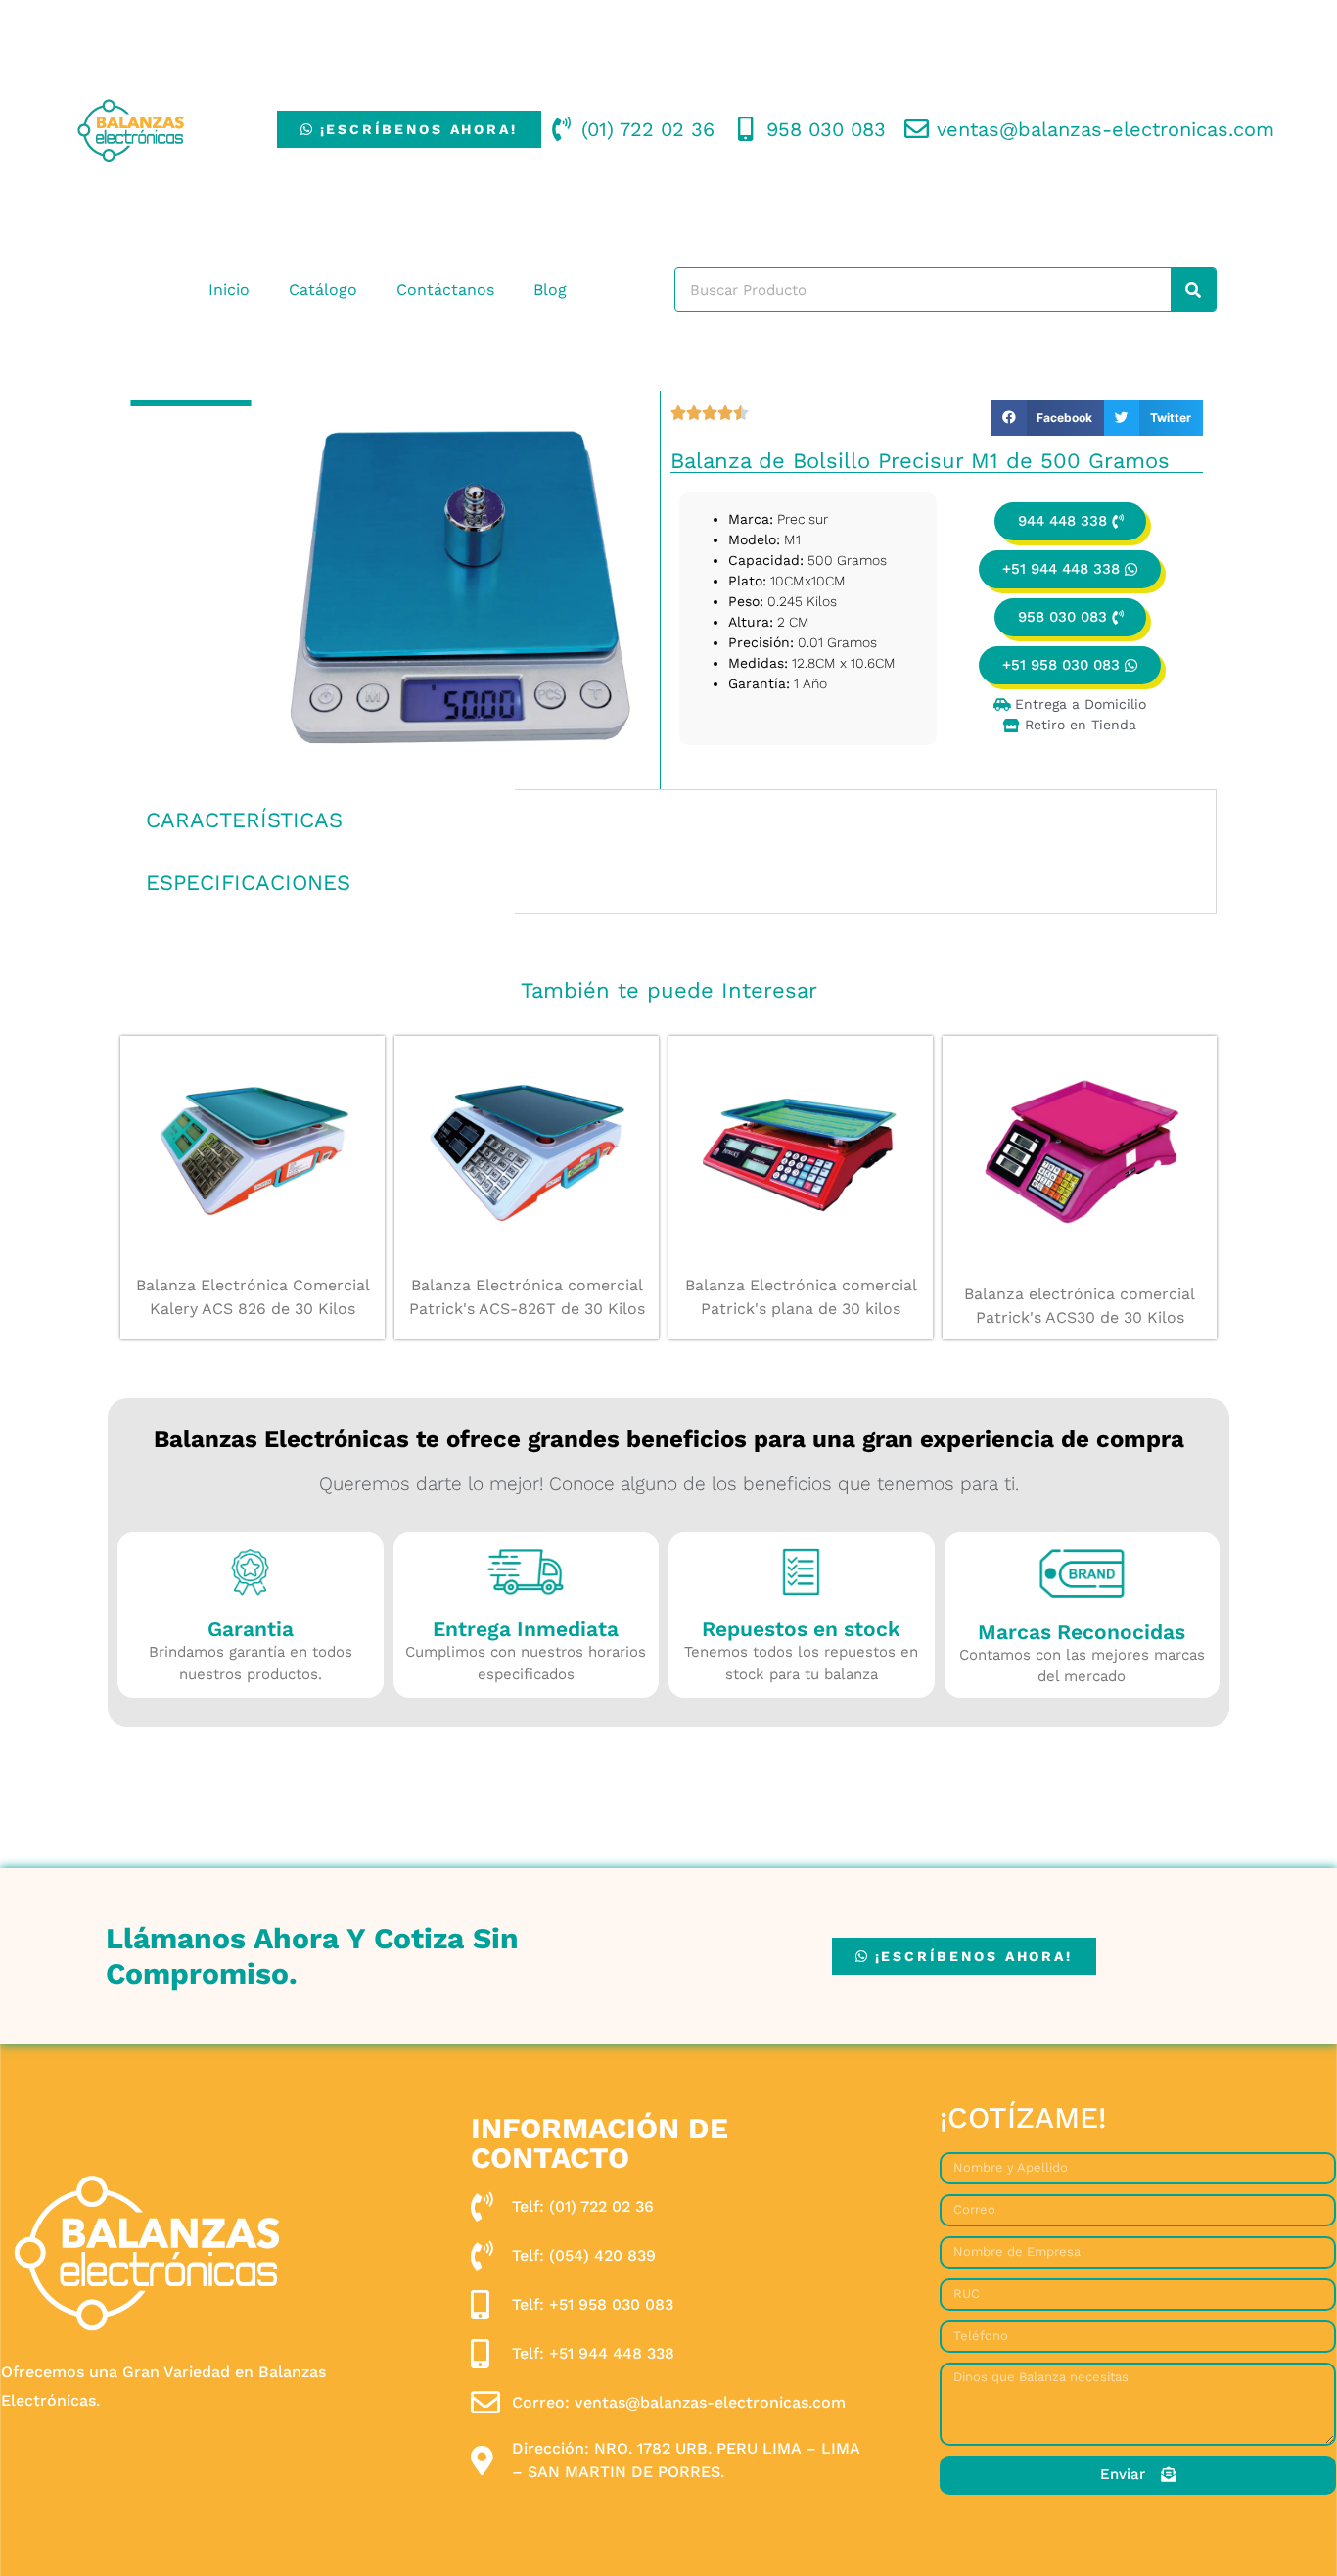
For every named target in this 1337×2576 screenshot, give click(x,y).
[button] (1048, 418)
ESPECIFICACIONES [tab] (248, 883)
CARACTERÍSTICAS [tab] (244, 820)
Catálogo (323, 289)
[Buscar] (1193, 290)
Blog (550, 289)
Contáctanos (445, 289)
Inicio (229, 289)
